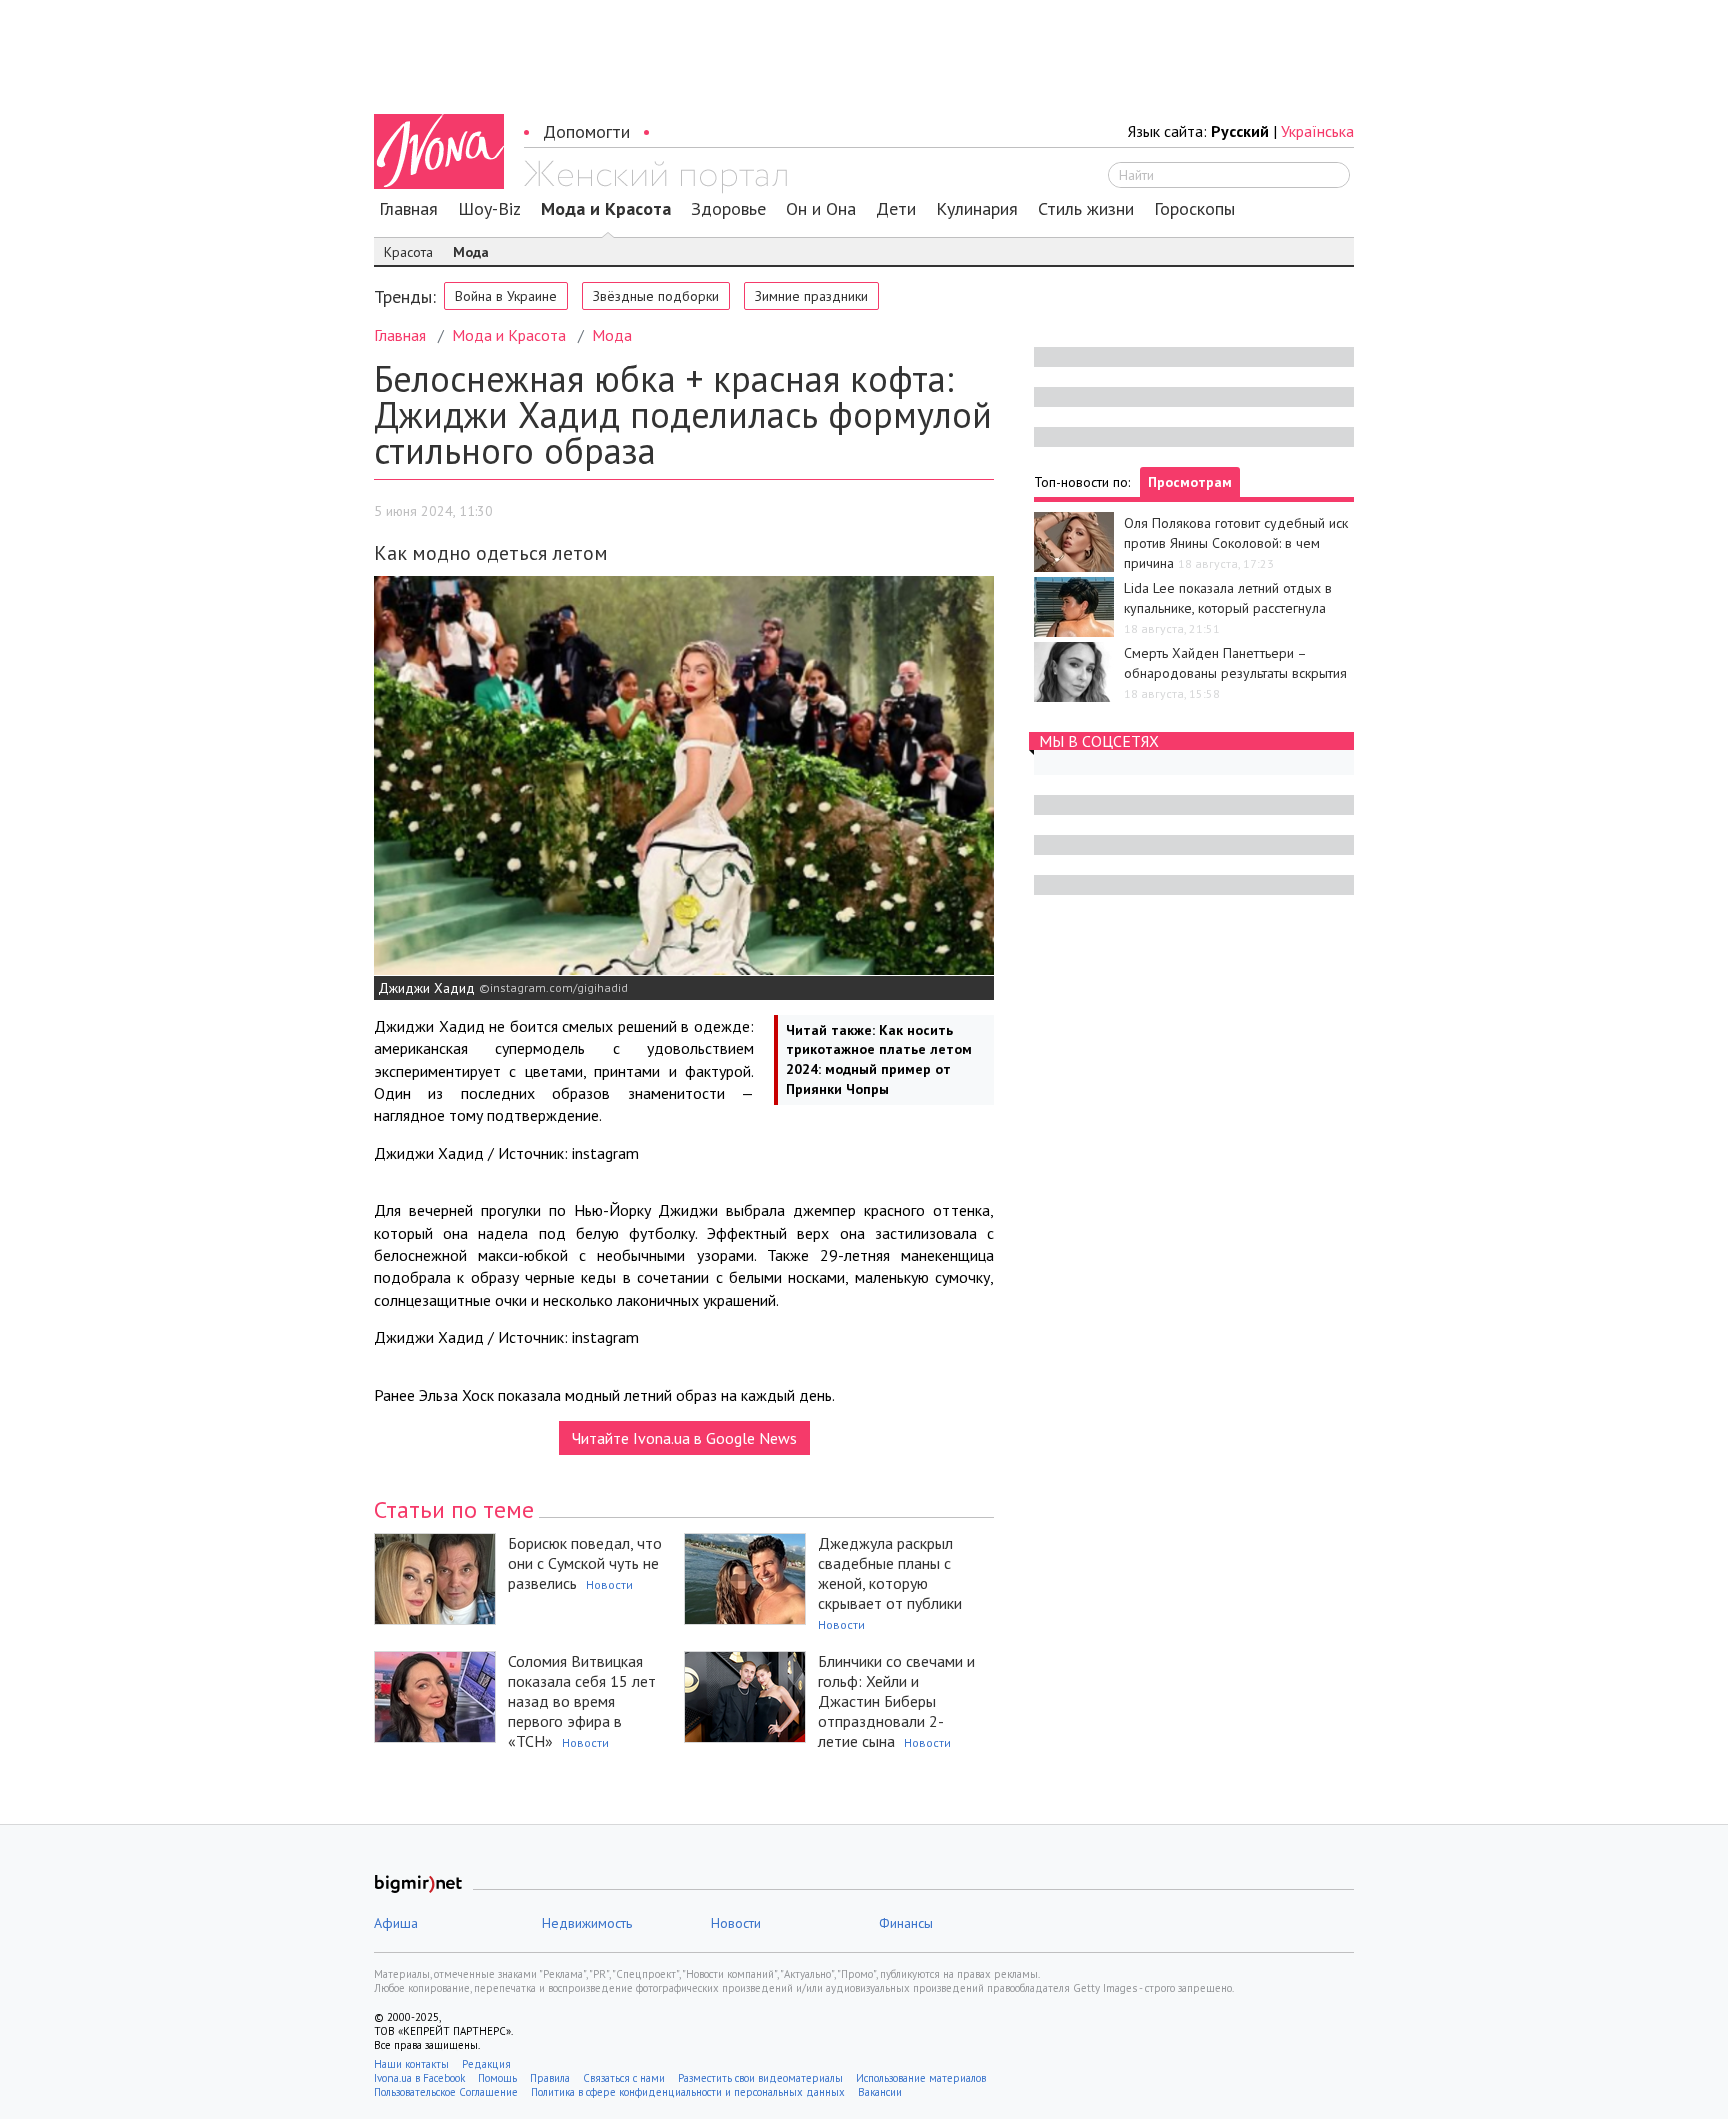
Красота (408, 252)
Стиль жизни (1086, 209)
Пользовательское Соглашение (446, 2092)
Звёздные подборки (656, 296)
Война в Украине (506, 296)
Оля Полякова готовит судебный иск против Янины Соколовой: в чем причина (1236, 543)
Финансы (906, 1923)
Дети (896, 209)
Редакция (486, 2064)
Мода (471, 252)
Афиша (396, 1923)
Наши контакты (411, 2064)
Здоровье (728, 209)
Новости (609, 1584)
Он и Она (821, 209)
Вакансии (880, 2092)
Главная (408, 209)
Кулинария (977, 209)
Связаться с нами (624, 2078)
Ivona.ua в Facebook (419, 2078)
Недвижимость (587, 1923)
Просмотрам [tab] (1190, 482)
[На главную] (655, 177)
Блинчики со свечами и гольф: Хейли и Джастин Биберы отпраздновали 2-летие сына (896, 1701)
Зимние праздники (811, 296)
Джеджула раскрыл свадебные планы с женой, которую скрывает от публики (890, 1573)
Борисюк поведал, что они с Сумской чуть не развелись (585, 1563)
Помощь (497, 2078)
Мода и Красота (606, 209)
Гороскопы (1194, 209)
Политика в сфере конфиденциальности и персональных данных (688, 2092)
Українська (1317, 131)
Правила (550, 2078)
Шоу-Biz (489, 209)
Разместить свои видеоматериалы (760, 2078)
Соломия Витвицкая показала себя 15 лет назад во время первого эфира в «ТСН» (582, 1701)
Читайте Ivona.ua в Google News (684, 1438)
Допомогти (586, 131)
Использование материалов (921, 2078)
